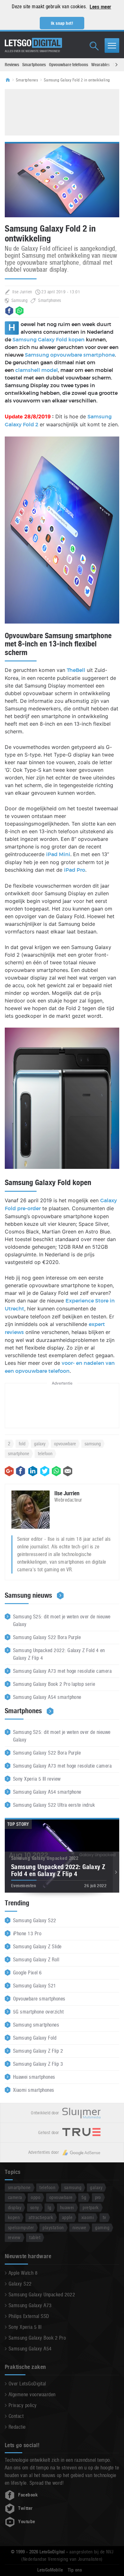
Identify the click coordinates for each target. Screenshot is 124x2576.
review (14, 2237)
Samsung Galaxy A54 (30, 2349)
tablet (35, 2237)
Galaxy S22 (20, 2284)
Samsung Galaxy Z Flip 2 (38, 2051)
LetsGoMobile (50, 2570)
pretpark (91, 2207)
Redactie (17, 2427)
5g (84, 2197)
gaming (102, 2227)
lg (49, 2207)
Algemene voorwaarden (32, 2394)
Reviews (12, 65)
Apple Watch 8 (23, 2273)
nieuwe (79, 2227)
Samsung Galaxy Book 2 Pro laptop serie (54, 1684)
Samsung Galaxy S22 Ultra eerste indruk (54, 1805)
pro (98, 2197)
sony (35, 2207)
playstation (53, 2227)
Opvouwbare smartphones (39, 1999)
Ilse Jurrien (22, 292)
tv (104, 2217)
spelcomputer (21, 2227)
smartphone (19, 1453)
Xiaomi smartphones (34, 2090)
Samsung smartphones (36, 2025)
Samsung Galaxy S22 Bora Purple (47, 1637)
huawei (67, 2207)
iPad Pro (75, 870)
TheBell (76, 670)
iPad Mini (58, 855)
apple (67, 2217)
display (15, 2207)
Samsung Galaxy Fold (35, 2038)
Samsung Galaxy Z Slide (37, 1947)
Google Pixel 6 (28, 1973)
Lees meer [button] (100, 7)
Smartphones (34, 65)
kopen (14, 2217)
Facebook (28, 2495)
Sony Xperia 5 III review (37, 1779)
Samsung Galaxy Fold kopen (48, 340)
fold (22, 1444)
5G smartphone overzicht (38, 2012)
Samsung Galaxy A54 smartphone (47, 1697)
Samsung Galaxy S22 (35, 1920)
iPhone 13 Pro (27, 1934)
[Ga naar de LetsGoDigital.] (10, 80)
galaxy (40, 1444)
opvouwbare (65, 1444)
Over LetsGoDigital (27, 2384)
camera (15, 2197)
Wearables (100, 65)
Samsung (19, 300)
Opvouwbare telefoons (69, 65)
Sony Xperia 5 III (25, 2327)
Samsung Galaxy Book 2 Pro (37, 2338)
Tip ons (75, 2570)
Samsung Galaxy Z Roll (36, 1960)
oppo (36, 2197)
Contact (16, 2416)
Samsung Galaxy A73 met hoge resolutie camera (62, 1671)
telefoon (45, 1453)
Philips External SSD (29, 2316)
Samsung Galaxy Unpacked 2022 (42, 2295)
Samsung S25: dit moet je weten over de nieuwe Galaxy (62, 1620)
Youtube (27, 2522)
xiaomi (88, 2217)
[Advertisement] (62, 111)
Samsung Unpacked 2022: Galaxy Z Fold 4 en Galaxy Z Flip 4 (59, 1654)
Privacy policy (23, 2405)
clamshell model (37, 370)
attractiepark (41, 2217)
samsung (93, 1444)
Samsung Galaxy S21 (35, 1986)
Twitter (25, 2508)
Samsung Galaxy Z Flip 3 (38, 2064)
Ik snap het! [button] (62, 23)
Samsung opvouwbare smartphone (70, 355)
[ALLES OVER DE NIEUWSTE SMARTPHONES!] (33, 43)
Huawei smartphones (34, 2077)
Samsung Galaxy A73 (30, 2305)
